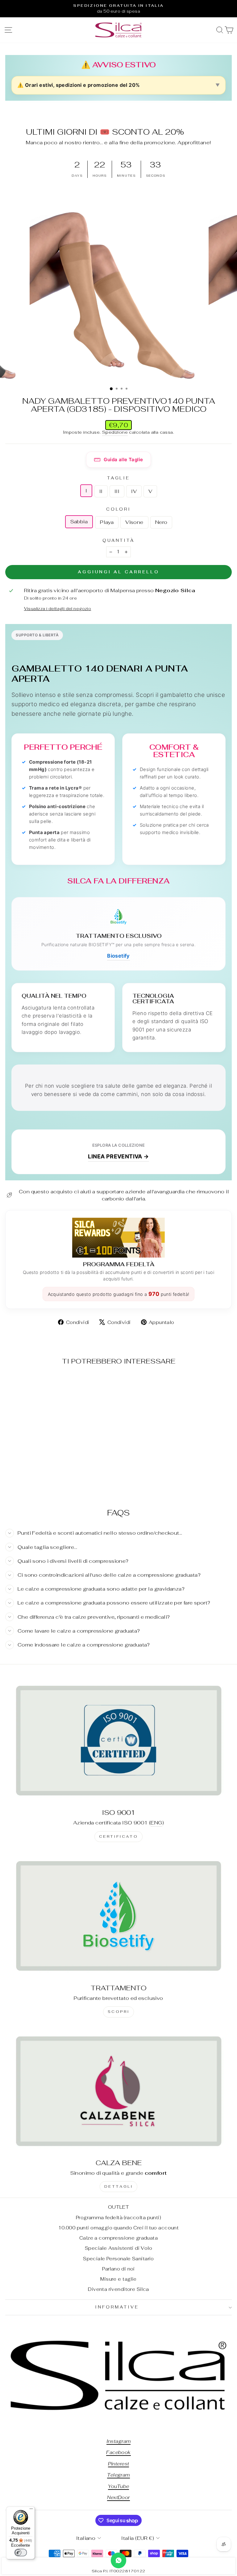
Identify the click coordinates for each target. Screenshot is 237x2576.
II (101, 491)
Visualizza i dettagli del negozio (58, 609)
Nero (161, 522)
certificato (119, 1836)
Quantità (119, 540)
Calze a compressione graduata (118, 2238)
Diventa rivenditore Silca (118, 2289)
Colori (119, 509)
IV (134, 491)
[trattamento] (118, 1916)
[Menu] (31, 2510)
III (117, 491)
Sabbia (79, 521)
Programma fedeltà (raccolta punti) (118, 2218)
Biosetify (118, 956)
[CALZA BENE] (118, 2091)
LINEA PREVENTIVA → (118, 1156)
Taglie (119, 478)
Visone (134, 522)
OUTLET (118, 2207)
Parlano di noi (118, 2269)
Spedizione (115, 432)
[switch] (21, 2553)
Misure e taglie (118, 2279)
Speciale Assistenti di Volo (118, 2248)
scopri (119, 2012)
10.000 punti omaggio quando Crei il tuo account (118, 2228)
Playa (107, 522)
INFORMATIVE (117, 2307)
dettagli (119, 2186)
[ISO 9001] (118, 1740)
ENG (156, 1823)
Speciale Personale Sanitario (118, 2259)
